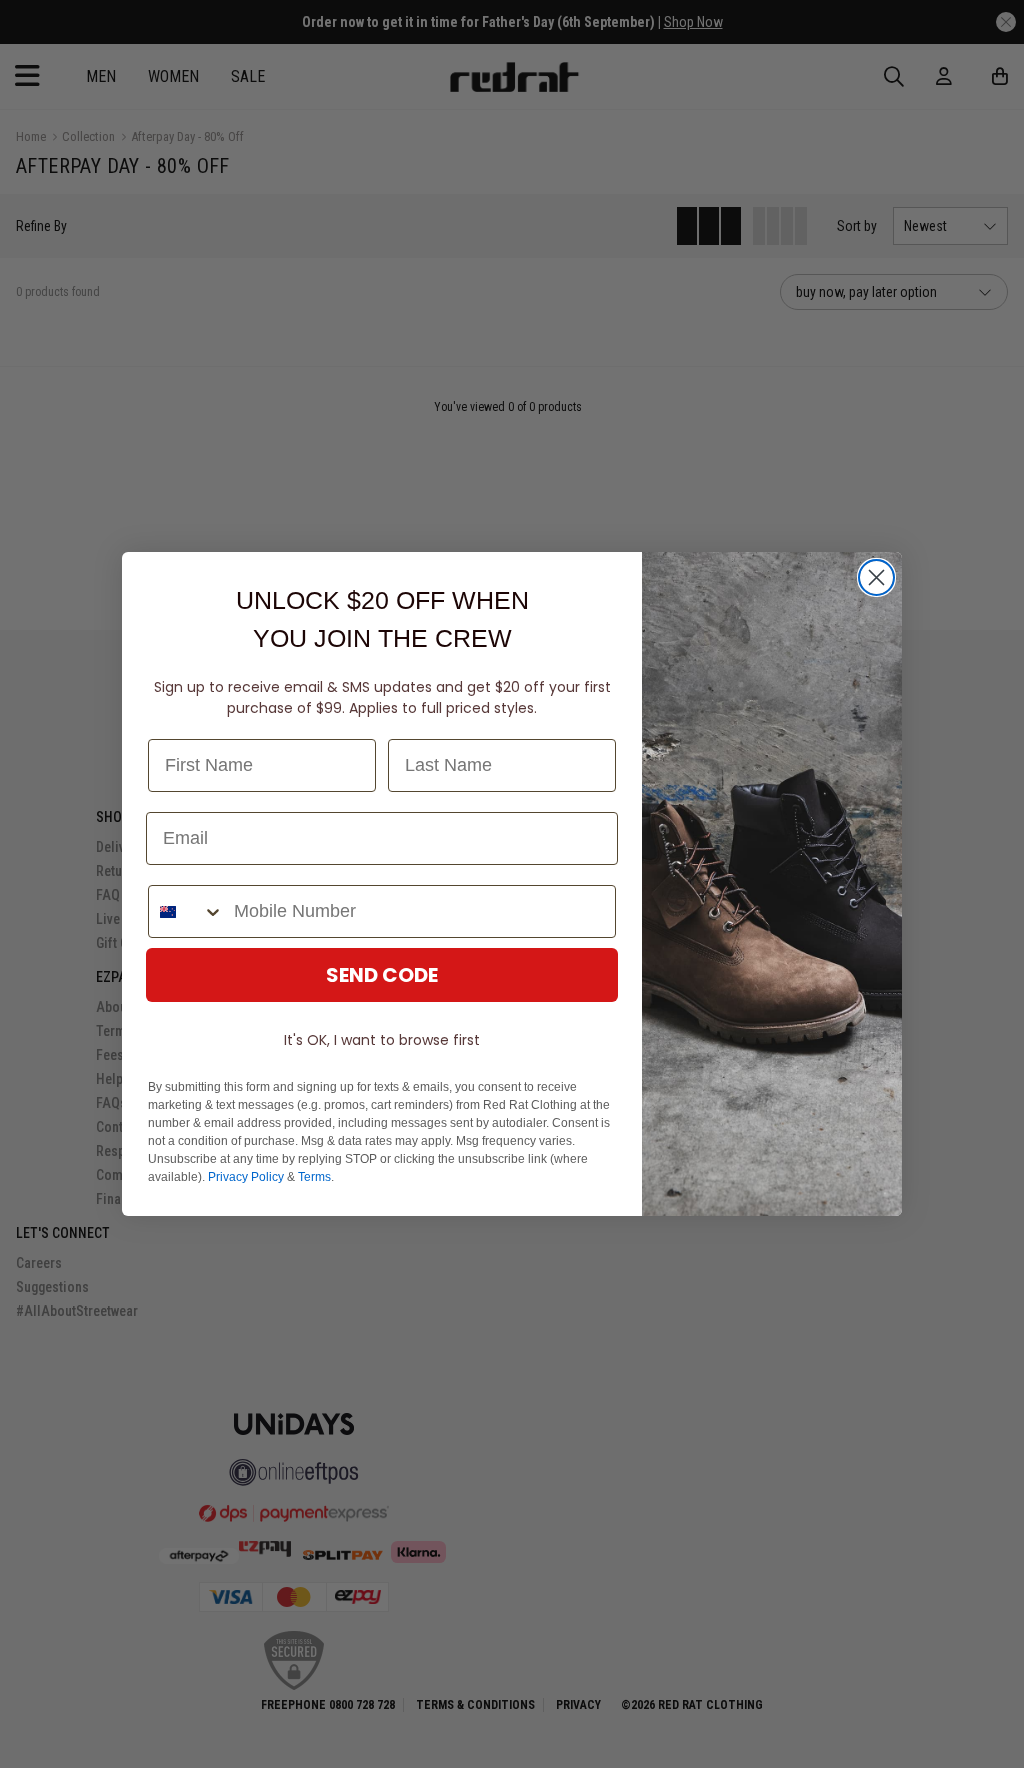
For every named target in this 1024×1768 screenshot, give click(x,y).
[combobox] (186, 911)
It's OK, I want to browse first (382, 1040)
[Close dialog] (876, 577)
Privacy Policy (246, 1177)
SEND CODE (382, 975)
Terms (314, 1177)
